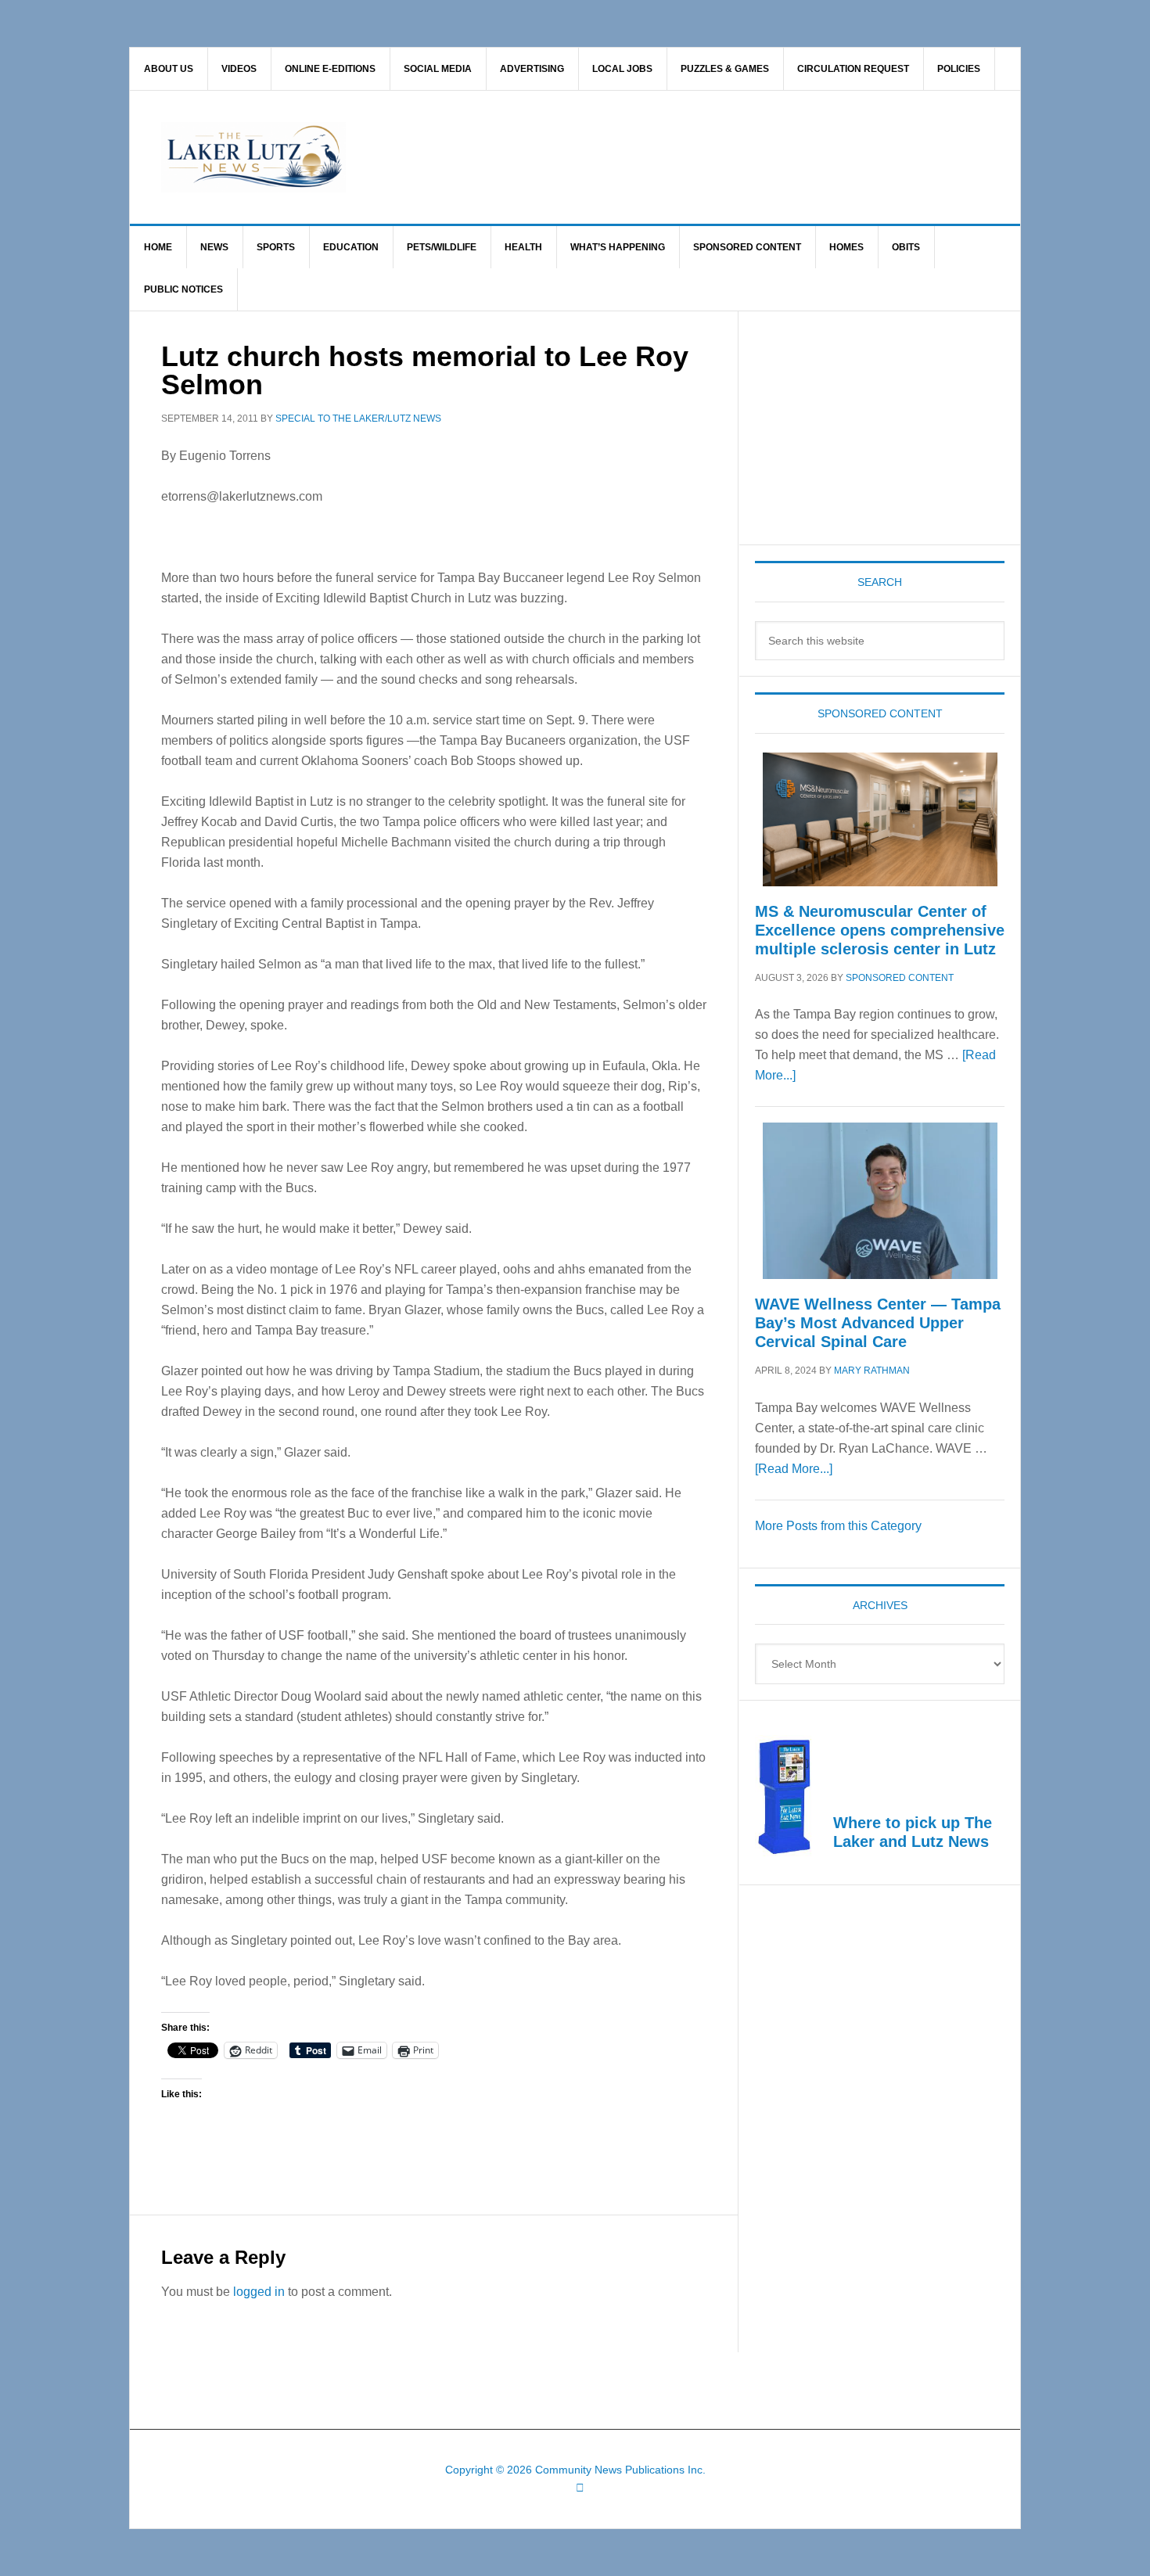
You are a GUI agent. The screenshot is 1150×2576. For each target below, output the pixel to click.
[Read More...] (794, 1469)
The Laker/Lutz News (615, 157)
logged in (259, 2292)
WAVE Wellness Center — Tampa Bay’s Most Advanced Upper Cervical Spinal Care (878, 1323)
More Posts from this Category (838, 1526)
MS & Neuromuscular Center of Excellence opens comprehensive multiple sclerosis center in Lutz (880, 930)
